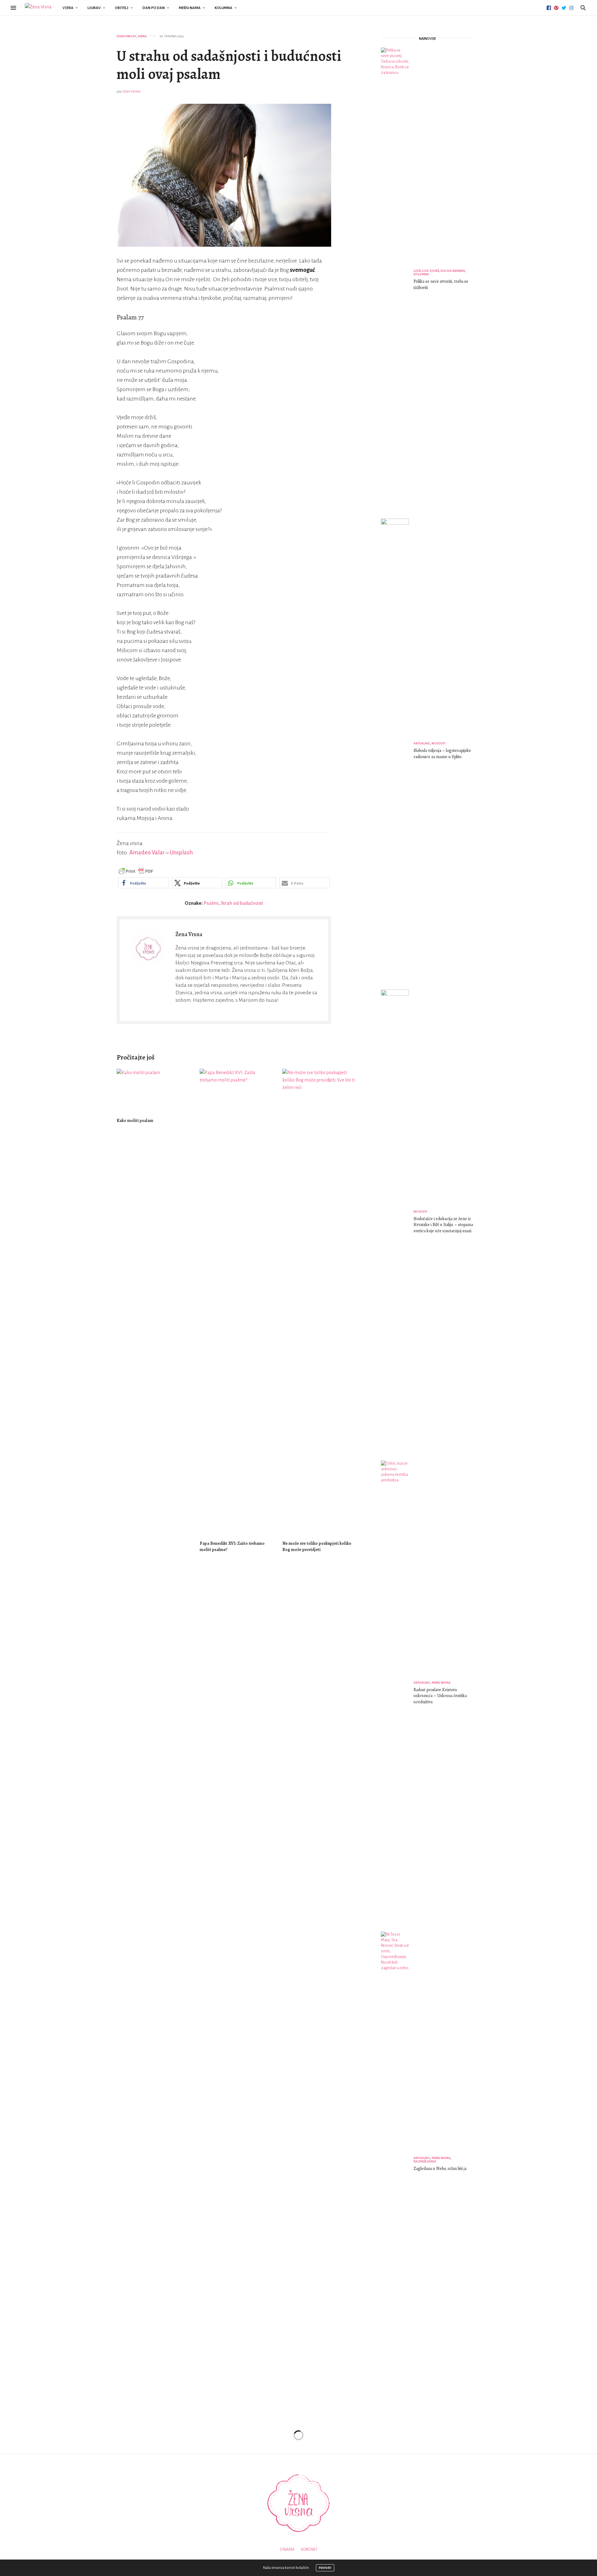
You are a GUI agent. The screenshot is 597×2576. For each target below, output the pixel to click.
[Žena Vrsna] (38, 8)
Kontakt (309, 2550)
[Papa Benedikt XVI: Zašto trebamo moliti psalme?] (236, 1302)
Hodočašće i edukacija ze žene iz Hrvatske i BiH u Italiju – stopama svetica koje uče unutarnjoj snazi (443, 1225)
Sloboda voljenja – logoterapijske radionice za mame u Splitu (442, 754)
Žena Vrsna (132, 92)
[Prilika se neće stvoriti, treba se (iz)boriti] (397, 281)
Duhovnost (126, 36)
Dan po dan (154, 8)
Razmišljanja (425, 2161)
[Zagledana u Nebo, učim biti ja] (397, 2165)
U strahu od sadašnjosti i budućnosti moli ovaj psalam (229, 65)
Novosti (438, 743)
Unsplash (181, 853)
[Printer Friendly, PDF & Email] (136, 871)
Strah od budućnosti (242, 903)
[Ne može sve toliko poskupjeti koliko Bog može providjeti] (319, 1302)
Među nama (190, 8)
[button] (143, 883)
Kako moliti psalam (135, 1121)
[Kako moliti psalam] (153, 1090)
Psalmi (211, 903)
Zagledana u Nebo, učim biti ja (440, 2169)
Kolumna (223, 8)
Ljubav (94, 8)
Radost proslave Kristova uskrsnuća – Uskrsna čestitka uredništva (440, 1696)
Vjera (68, 8)
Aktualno (422, 743)
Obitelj (122, 8)
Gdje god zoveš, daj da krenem (439, 271)
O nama (287, 2550)
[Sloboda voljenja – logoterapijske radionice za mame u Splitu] (397, 752)
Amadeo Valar (147, 853)
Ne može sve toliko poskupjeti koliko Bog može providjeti (317, 1547)
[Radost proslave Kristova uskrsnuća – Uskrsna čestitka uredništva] (397, 1694)
